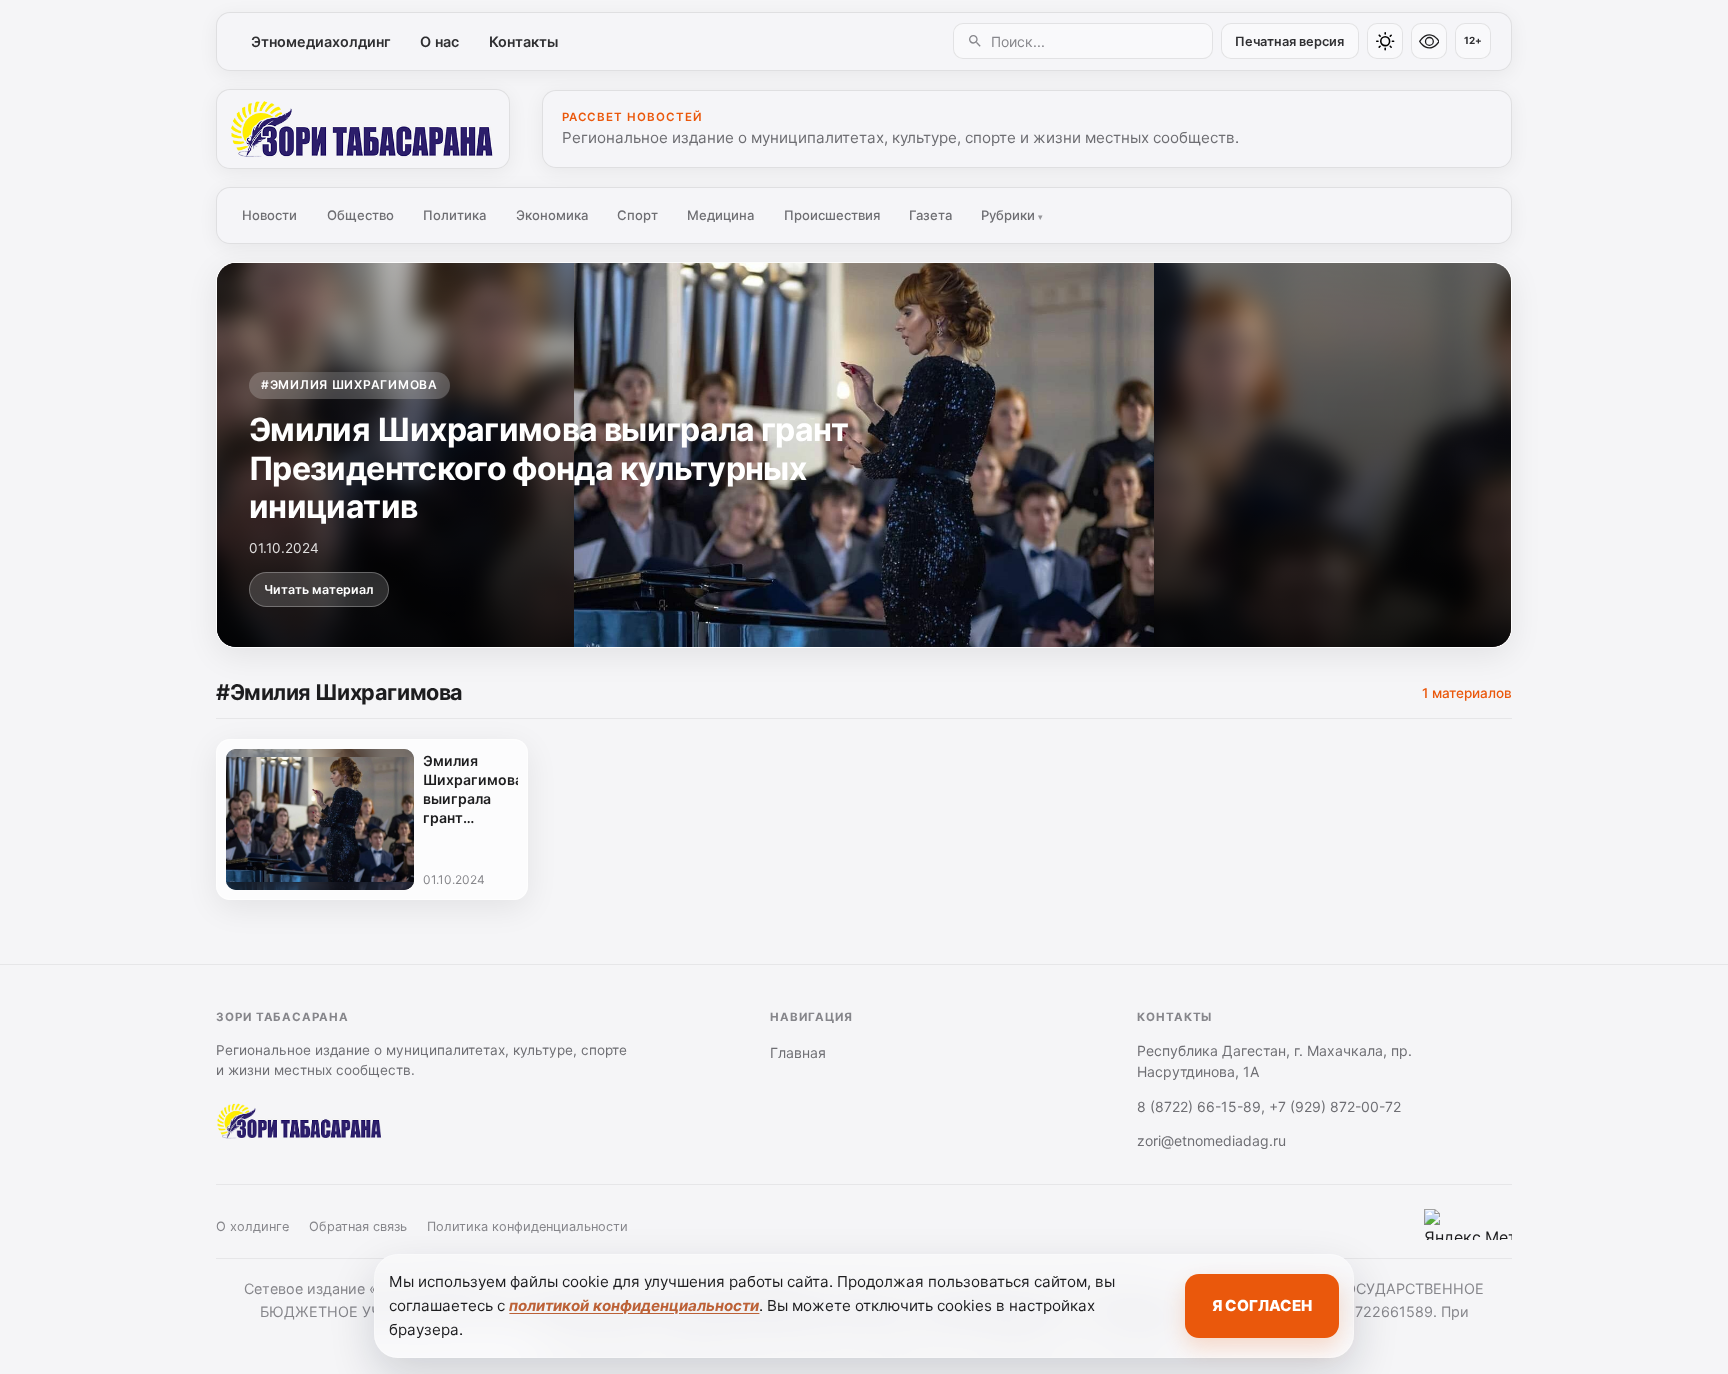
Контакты (523, 41)
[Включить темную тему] (1385, 41)
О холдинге (252, 1226)
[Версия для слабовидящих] (1429, 41)
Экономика (552, 215)
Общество (360, 215)
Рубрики (1012, 215)
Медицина (720, 215)
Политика (454, 215)
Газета (930, 215)
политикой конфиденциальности (634, 1305)
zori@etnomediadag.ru (1211, 1140)
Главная (798, 1052)
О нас (439, 41)
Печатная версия (1289, 41)
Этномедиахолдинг (321, 41)
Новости (269, 215)
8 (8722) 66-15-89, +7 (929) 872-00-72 (1269, 1106)
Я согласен (1262, 1305)
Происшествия (832, 215)
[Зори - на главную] (363, 129)
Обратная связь (358, 1226)
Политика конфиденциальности (527, 1226)
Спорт (637, 215)
